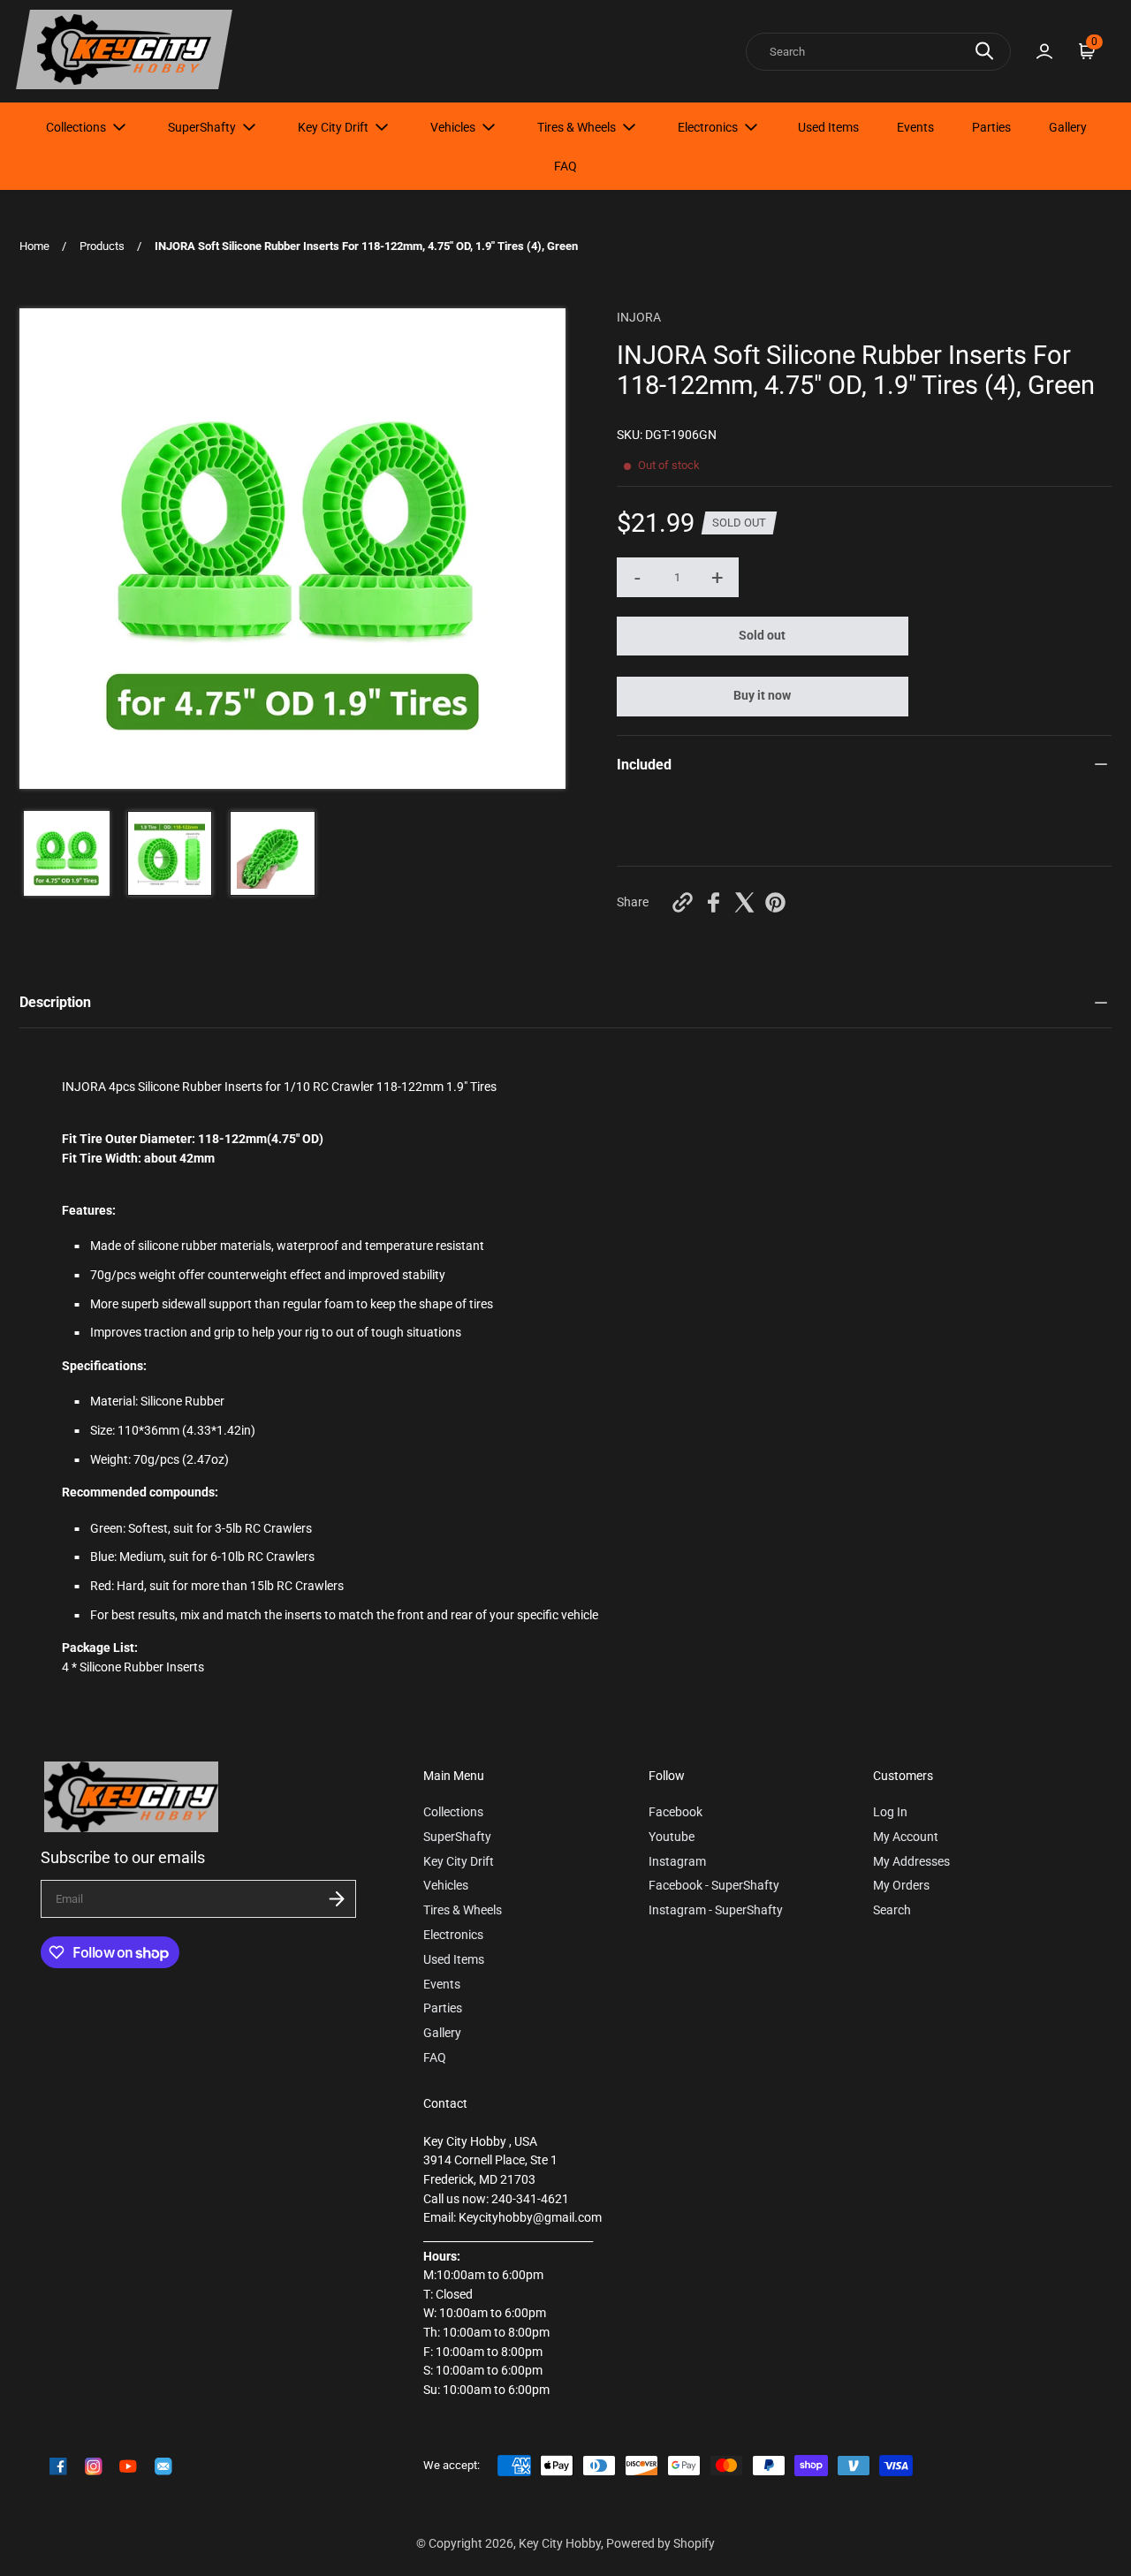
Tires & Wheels (577, 127)
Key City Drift (333, 127)
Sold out (762, 636)
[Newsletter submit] (337, 1899)
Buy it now (762, 696)
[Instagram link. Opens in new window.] (94, 2466)
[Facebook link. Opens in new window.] (58, 2466)
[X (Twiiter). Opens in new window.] (744, 902)
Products (102, 246)
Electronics (708, 127)
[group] (67, 854)
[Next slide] (541, 549)
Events (915, 127)
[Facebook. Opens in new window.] (714, 902)
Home (34, 246)
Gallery (1068, 127)
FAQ (565, 166)
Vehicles (453, 127)
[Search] (984, 51)
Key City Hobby (560, 2544)
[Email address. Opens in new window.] (163, 2466)
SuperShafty (202, 127)
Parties (991, 127)
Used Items (828, 127)
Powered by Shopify (660, 2544)
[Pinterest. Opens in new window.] (775, 902)
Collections (76, 127)
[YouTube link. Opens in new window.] (128, 2466)
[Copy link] (683, 902)
